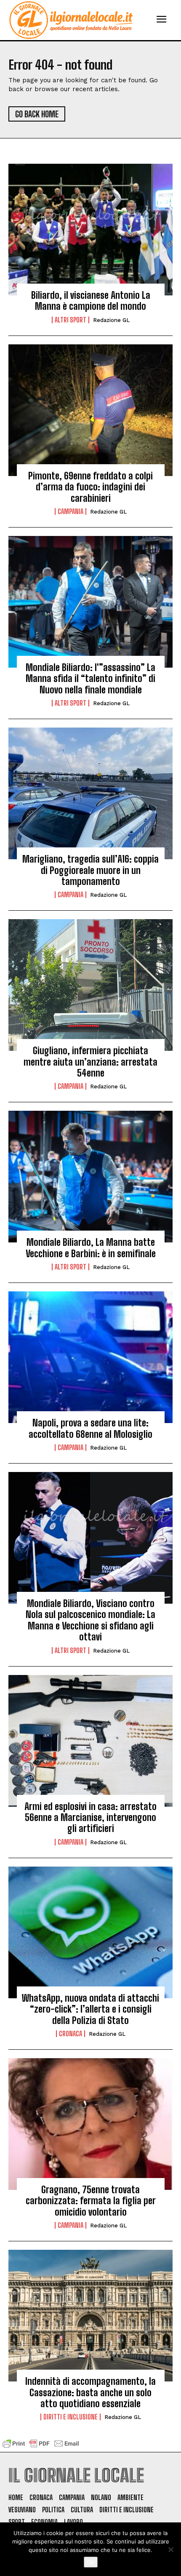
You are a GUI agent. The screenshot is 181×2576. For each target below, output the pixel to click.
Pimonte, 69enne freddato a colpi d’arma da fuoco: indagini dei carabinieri (90, 487)
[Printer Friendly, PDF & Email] (41, 2447)
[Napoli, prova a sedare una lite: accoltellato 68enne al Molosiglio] (90, 1357)
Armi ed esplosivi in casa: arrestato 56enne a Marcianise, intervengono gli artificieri (90, 1818)
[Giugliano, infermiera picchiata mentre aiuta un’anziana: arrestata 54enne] (90, 985)
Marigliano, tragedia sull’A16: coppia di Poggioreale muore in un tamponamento (90, 870)
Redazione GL (111, 320)
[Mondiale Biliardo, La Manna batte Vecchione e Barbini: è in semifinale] (90, 1177)
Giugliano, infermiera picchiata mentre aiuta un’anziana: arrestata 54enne (90, 1062)
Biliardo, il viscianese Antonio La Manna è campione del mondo (91, 301)
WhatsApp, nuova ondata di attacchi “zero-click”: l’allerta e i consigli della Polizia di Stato (90, 2009)
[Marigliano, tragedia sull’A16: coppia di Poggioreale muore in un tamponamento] (90, 793)
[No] (170, 2549)
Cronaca (71, 2034)
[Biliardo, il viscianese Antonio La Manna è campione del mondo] (90, 230)
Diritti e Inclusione (71, 2417)
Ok (91, 2562)
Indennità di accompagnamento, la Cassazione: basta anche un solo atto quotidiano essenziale (90, 2392)
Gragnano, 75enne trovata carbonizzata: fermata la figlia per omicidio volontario (91, 2201)
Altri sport (71, 320)
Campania (71, 511)
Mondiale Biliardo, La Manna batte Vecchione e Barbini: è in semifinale (91, 1248)
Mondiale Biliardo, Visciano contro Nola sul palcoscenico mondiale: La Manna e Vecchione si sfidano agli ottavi (90, 1620)
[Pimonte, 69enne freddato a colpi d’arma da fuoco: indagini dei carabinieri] (90, 410)
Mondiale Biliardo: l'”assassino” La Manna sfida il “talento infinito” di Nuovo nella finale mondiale (90, 679)
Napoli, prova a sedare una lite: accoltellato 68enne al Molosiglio (90, 1428)
